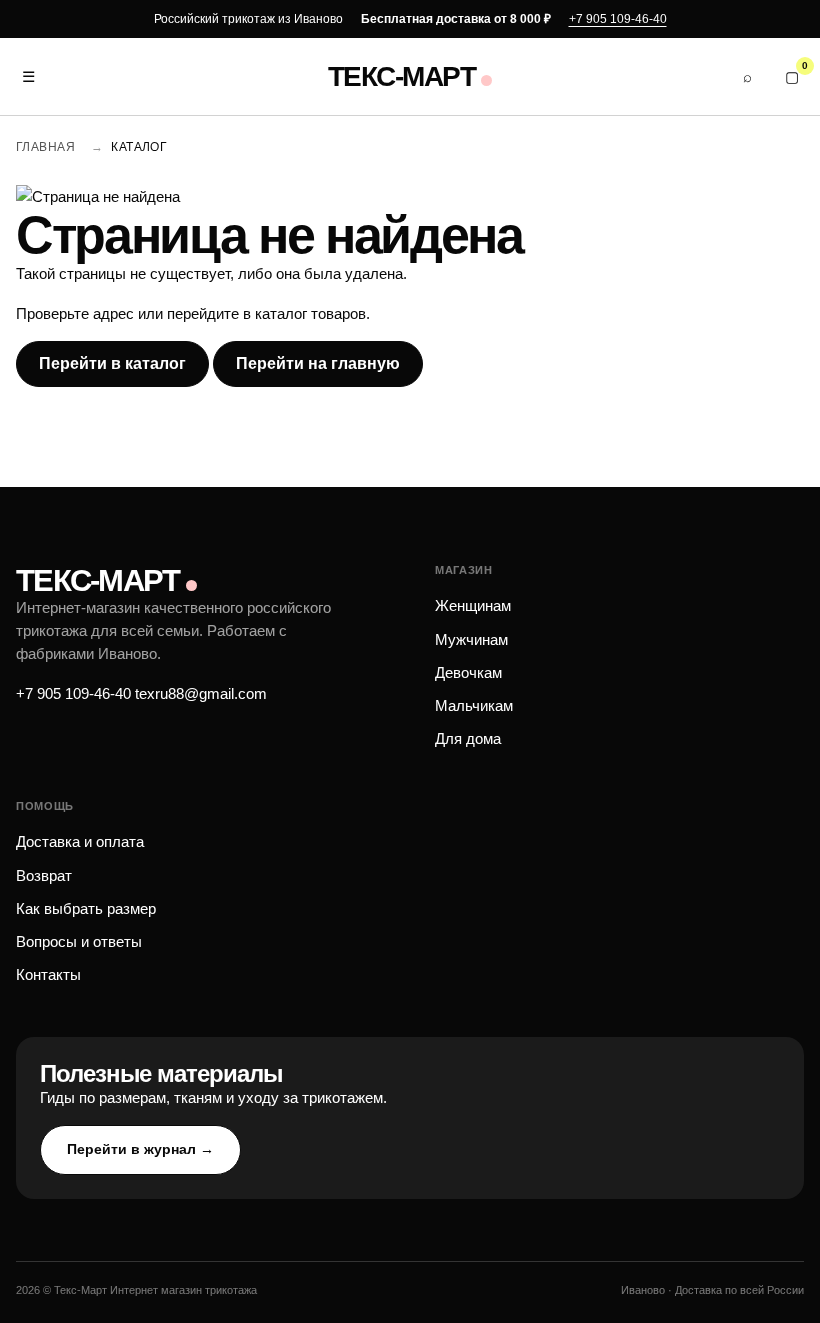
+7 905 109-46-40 (618, 19)
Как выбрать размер (86, 908)
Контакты (48, 974)
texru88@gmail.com (201, 693)
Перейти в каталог (112, 363)
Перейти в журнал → (140, 1149)
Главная (45, 147)
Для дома (468, 738)
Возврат (44, 875)
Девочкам (468, 672)
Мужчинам (471, 639)
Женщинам (473, 605)
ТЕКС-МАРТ (401, 77)
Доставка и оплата (80, 841)
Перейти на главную (318, 363)
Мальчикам (474, 705)
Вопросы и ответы (79, 941)
